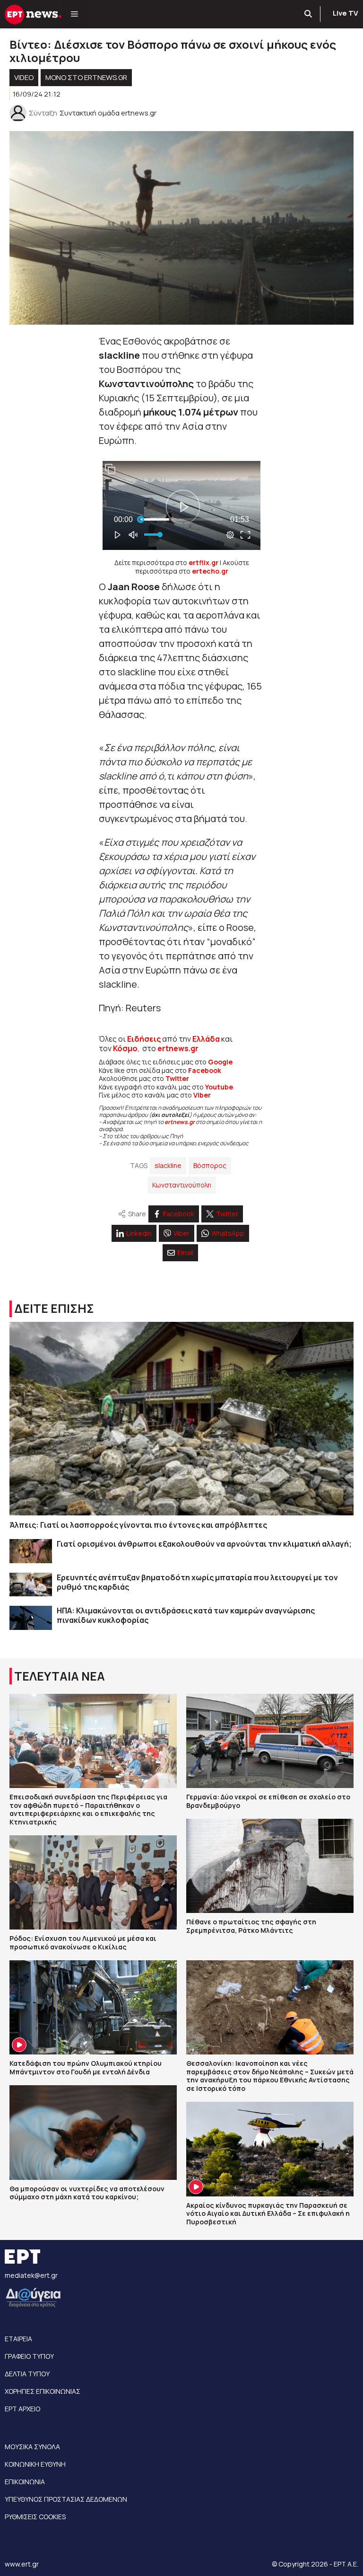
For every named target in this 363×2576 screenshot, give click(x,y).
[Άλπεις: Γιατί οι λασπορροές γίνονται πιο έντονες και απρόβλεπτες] (181, 1419)
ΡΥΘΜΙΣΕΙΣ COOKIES (35, 2517)
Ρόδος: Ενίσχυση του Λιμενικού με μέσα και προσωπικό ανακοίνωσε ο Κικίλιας (83, 1943)
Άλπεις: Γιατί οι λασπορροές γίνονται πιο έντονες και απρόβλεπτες (138, 1525)
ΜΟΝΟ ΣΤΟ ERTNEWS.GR (86, 77)
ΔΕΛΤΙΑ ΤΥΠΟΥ (27, 2374)
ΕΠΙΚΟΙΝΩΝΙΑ (25, 2482)
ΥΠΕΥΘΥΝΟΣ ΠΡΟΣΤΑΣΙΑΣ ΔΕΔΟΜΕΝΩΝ (66, 2499)
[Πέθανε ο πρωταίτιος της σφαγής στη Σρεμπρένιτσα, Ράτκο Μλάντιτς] (270, 1866)
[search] (309, 14)
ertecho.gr (210, 571)
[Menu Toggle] (74, 14)
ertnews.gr (180, 1122)
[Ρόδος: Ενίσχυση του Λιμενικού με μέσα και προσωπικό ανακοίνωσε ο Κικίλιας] (93, 1882)
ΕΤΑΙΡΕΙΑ (18, 2339)
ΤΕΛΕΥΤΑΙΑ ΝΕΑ (60, 1676)
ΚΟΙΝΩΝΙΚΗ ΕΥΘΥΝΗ (35, 2464)
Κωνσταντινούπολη (182, 1185)
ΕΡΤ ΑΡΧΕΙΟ (22, 2409)
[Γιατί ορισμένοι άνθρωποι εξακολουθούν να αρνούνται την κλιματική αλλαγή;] (31, 1551)
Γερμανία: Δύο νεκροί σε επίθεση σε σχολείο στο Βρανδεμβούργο (268, 1801)
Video (24, 77)
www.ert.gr (22, 2564)
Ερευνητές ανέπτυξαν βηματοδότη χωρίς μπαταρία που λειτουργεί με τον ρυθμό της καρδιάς (197, 1582)
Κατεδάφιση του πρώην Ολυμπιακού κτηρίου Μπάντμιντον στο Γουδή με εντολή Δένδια (86, 2067)
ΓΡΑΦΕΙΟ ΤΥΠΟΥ (29, 2356)
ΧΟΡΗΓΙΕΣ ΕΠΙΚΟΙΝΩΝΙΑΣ (43, 2391)
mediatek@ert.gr (31, 2275)
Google (220, 1062)
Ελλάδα (206, 1039)
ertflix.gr (203, 562)
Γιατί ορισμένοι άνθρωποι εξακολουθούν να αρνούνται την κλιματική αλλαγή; (204, 1544)
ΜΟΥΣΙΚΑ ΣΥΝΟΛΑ (32, 2447)
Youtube (219, 1087)
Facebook (205, 1070)
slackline (168, 1165)
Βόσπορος (210, 1165)
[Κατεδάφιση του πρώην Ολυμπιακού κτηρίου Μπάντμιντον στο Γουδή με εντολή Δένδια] (93, 2007)
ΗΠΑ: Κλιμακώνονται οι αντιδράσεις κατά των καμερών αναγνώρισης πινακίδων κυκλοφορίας (186, 1615)
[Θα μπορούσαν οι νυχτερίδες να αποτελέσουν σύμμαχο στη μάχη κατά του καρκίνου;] (93, 2132)
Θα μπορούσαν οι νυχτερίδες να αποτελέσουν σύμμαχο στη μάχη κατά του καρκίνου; (87, 2193)
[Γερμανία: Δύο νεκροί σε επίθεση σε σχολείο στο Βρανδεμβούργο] (270, 1741)
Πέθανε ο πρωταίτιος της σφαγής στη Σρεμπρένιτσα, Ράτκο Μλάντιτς (251, 1926)
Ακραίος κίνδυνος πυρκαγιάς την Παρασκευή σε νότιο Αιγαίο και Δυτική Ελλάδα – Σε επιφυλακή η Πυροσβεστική (268, 2213)
